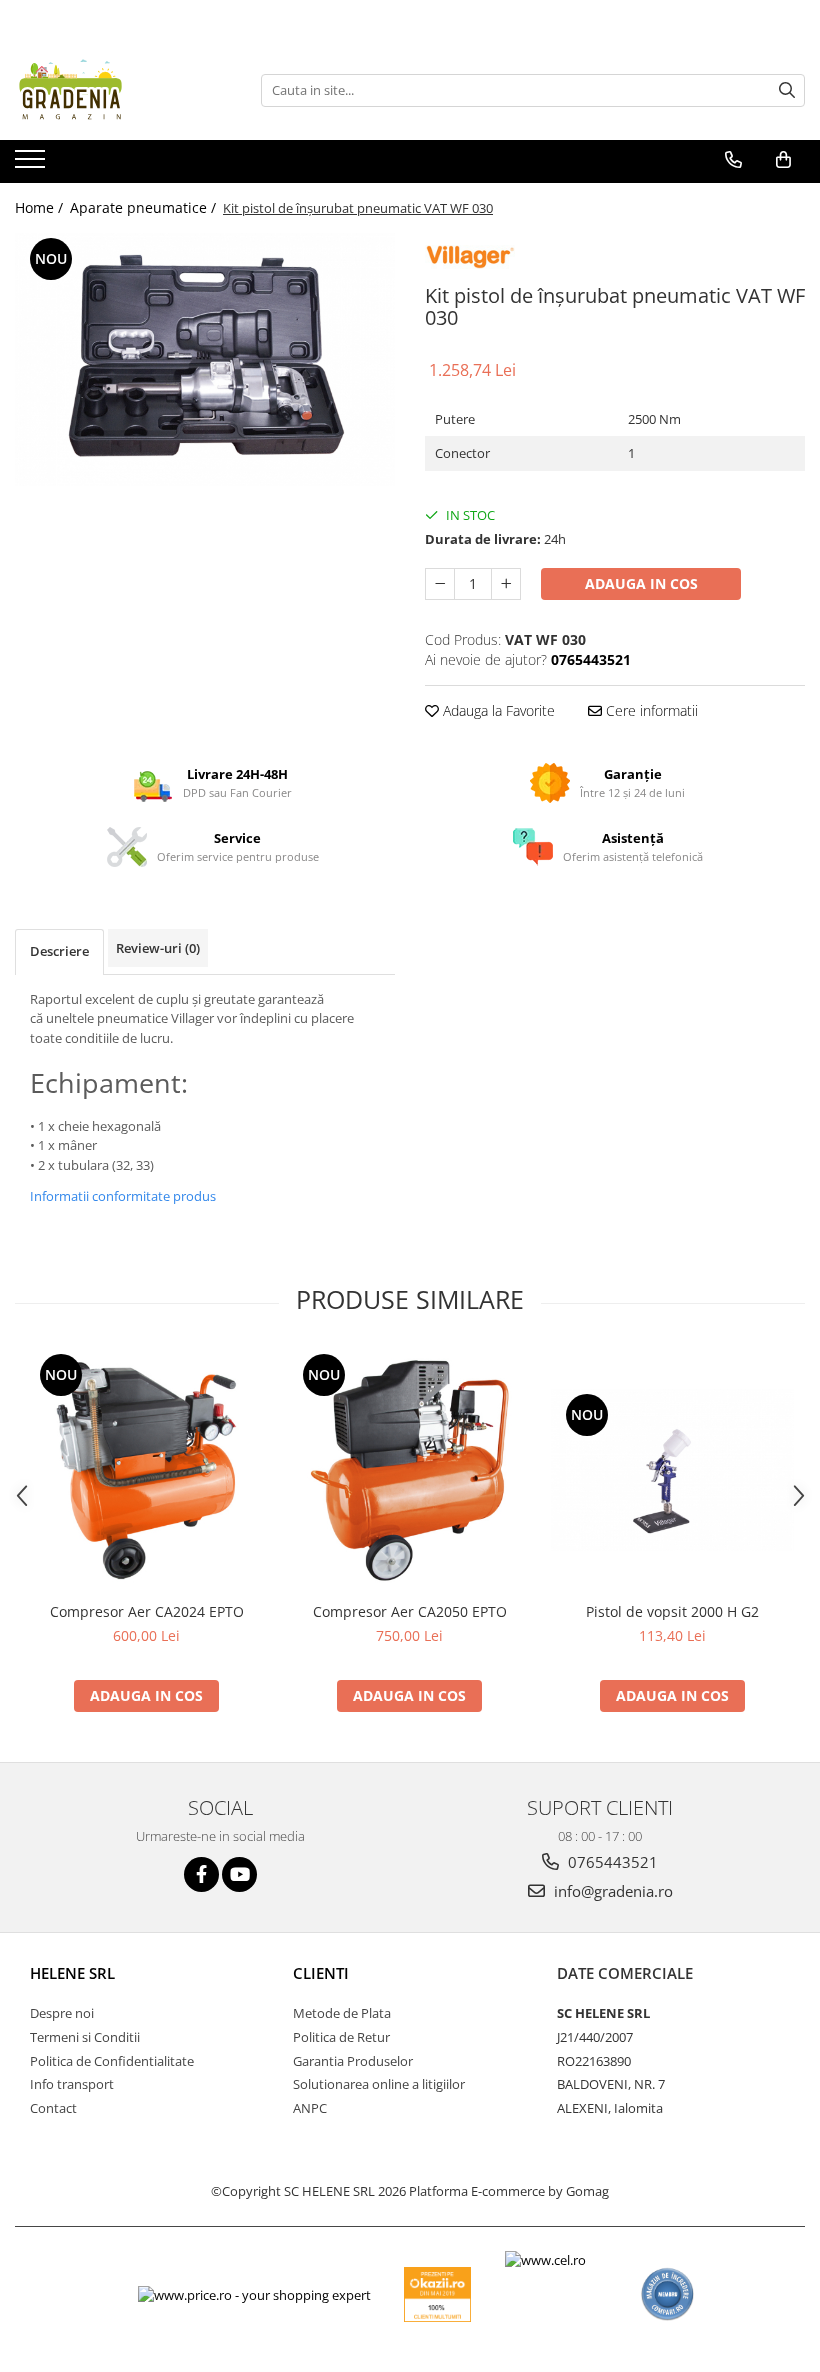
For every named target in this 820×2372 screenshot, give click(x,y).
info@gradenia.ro (611, 1891)
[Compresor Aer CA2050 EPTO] (409, 1470)
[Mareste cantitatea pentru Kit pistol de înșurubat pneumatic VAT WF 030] (506, 584)
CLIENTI (321, 1973)
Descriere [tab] (59, 951)
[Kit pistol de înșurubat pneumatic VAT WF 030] (205, 359)
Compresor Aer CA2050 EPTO (410, 1611)
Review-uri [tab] (158, 948)
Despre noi (62, 2013)
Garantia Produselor (353, 2061)
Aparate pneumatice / (145, 207)
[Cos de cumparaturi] (783, 160)
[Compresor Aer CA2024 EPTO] (146, 1470)
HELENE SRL (72, 1973)
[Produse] (32, 165)
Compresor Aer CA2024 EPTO (147, 1611)
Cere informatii (650, 710)
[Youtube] (239, 1874)
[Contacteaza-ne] (733, 160)
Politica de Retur (341, 2037)
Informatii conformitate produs (123, 1196)
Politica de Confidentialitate (112, 2061)
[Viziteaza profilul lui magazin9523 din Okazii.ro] (438, 2294)
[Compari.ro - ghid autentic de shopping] (667, 2294)
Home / (41, 207)
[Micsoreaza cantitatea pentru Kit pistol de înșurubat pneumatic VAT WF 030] (440, 584)
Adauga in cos (641, 583)
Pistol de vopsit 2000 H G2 (672, 1611)
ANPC (310, 2108)
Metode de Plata (342, 2013)
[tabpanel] (205, 359)
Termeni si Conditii (85, 2037)
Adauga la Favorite (497, 710)
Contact (53, 2108)
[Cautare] (787, 90)
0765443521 (611, 1862)
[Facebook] (201, 1874)
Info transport (72, 2084)
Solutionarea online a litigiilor (379, 2084)
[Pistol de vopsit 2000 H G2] (672, 1470)
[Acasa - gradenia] (115, 90)
